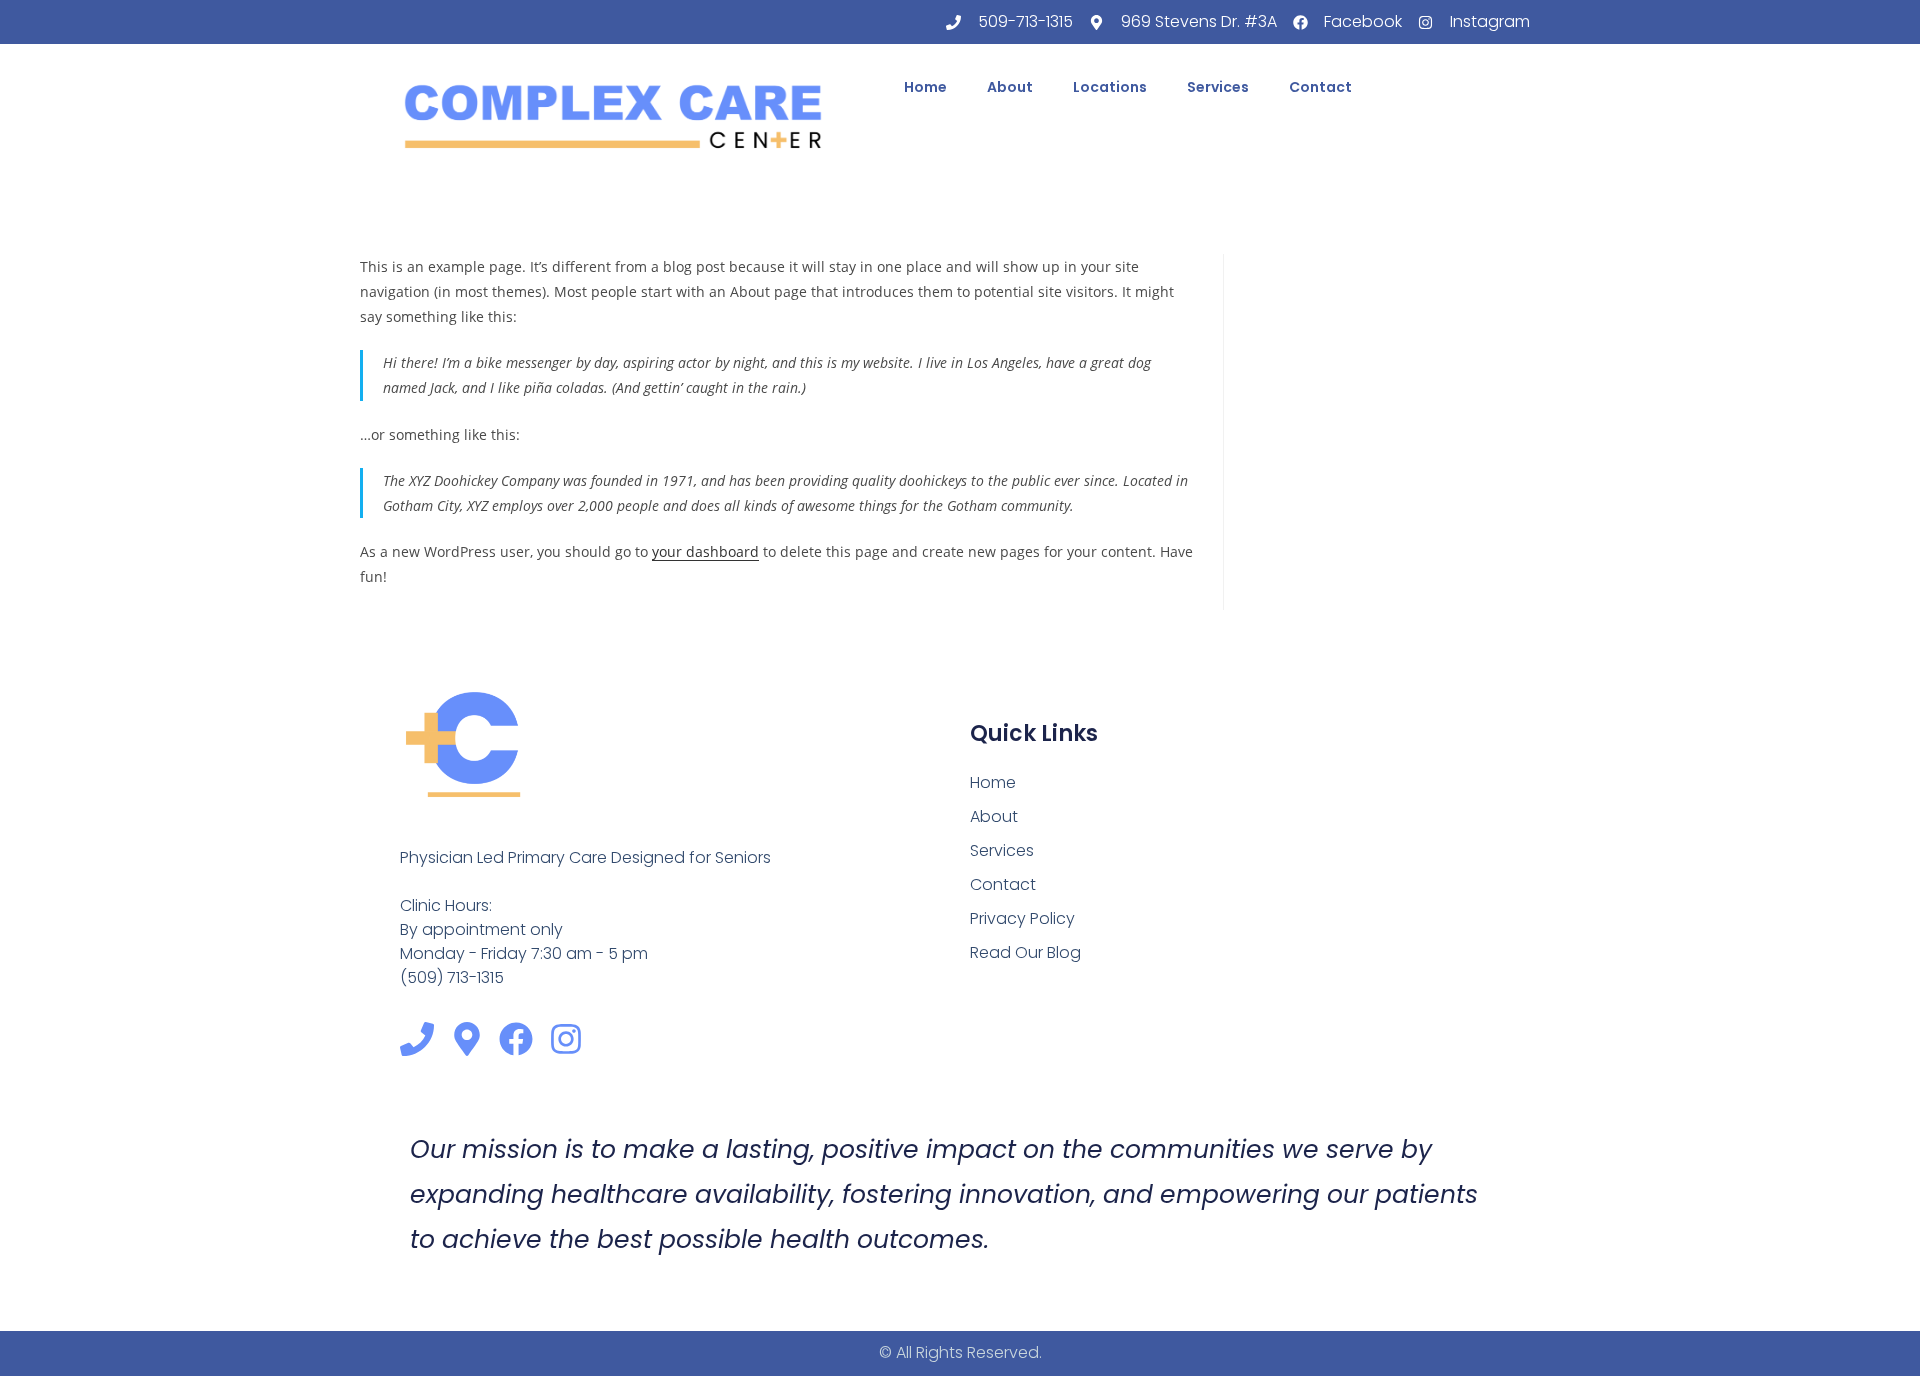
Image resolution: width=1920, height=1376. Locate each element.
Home (925, 87)
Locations (1110, 87)
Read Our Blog (1025, 952)
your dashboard (705, 551)
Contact (1320, 87)
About (1010, 87)
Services (1218, 87)
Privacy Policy (1022, 918)
